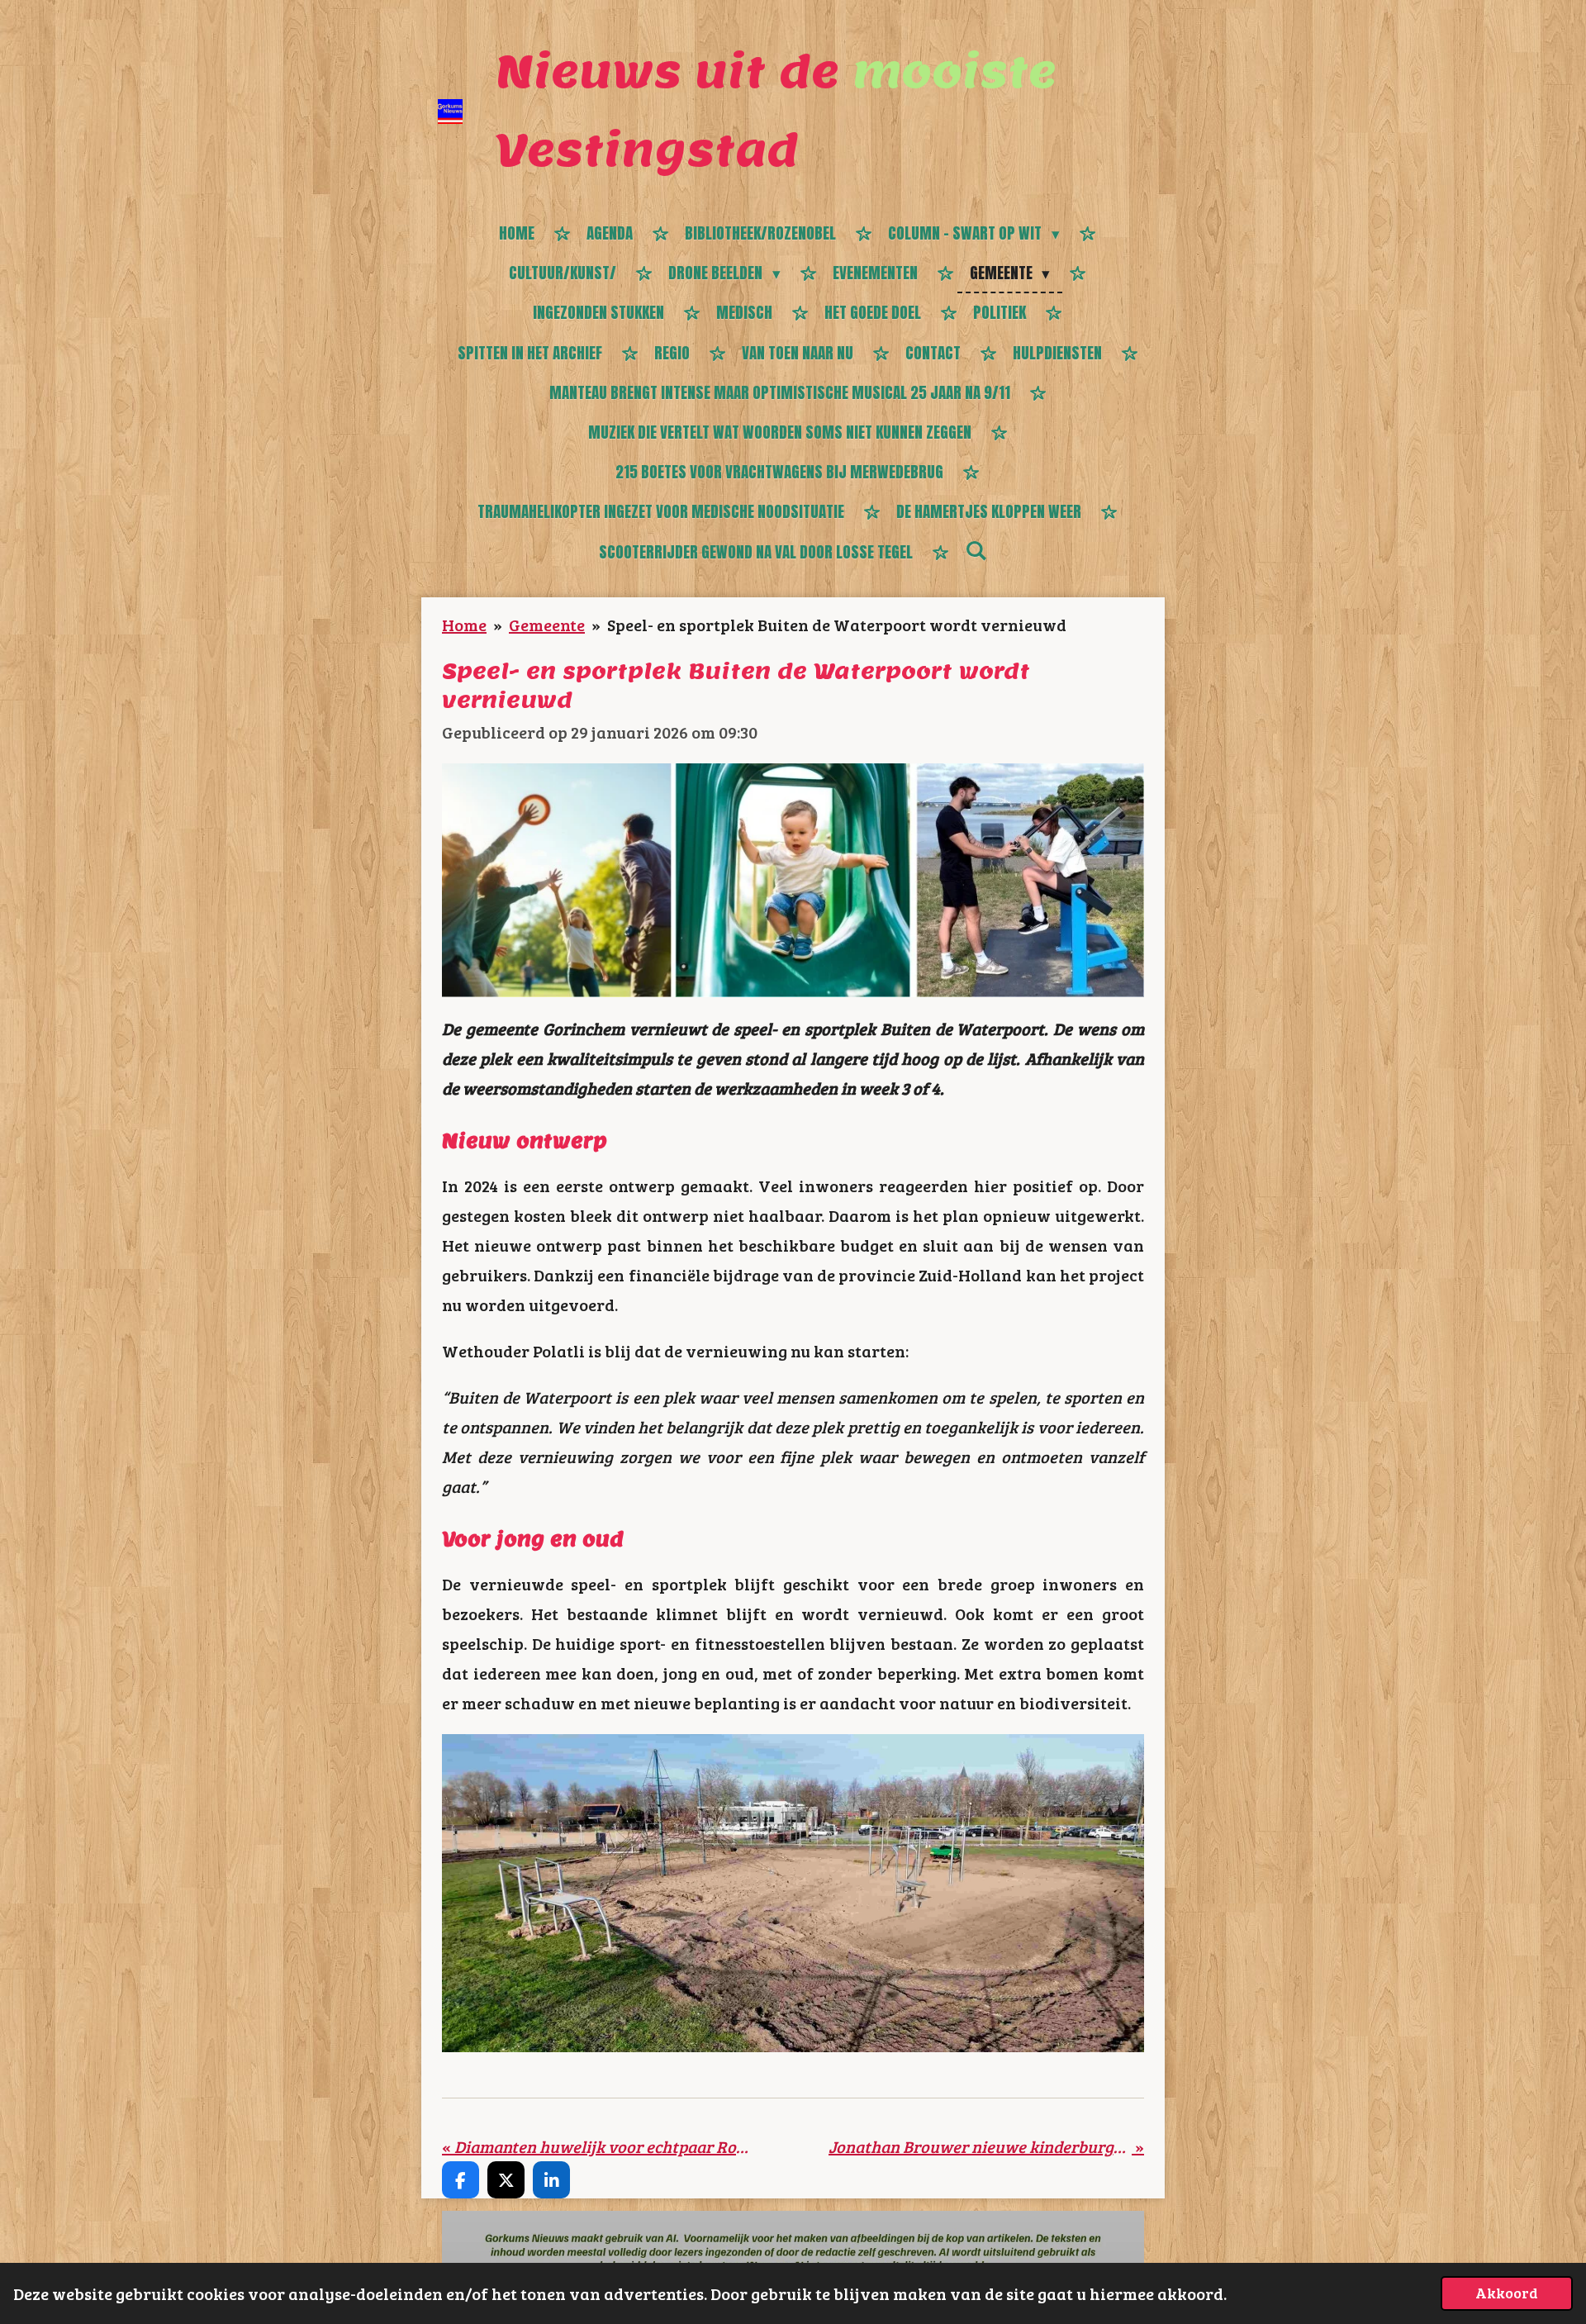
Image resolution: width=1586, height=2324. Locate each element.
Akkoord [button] (1507, 2293)
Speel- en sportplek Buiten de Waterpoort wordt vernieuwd (837, 625)
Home (464, 625)
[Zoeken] (976, 550)
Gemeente (547, 625)
